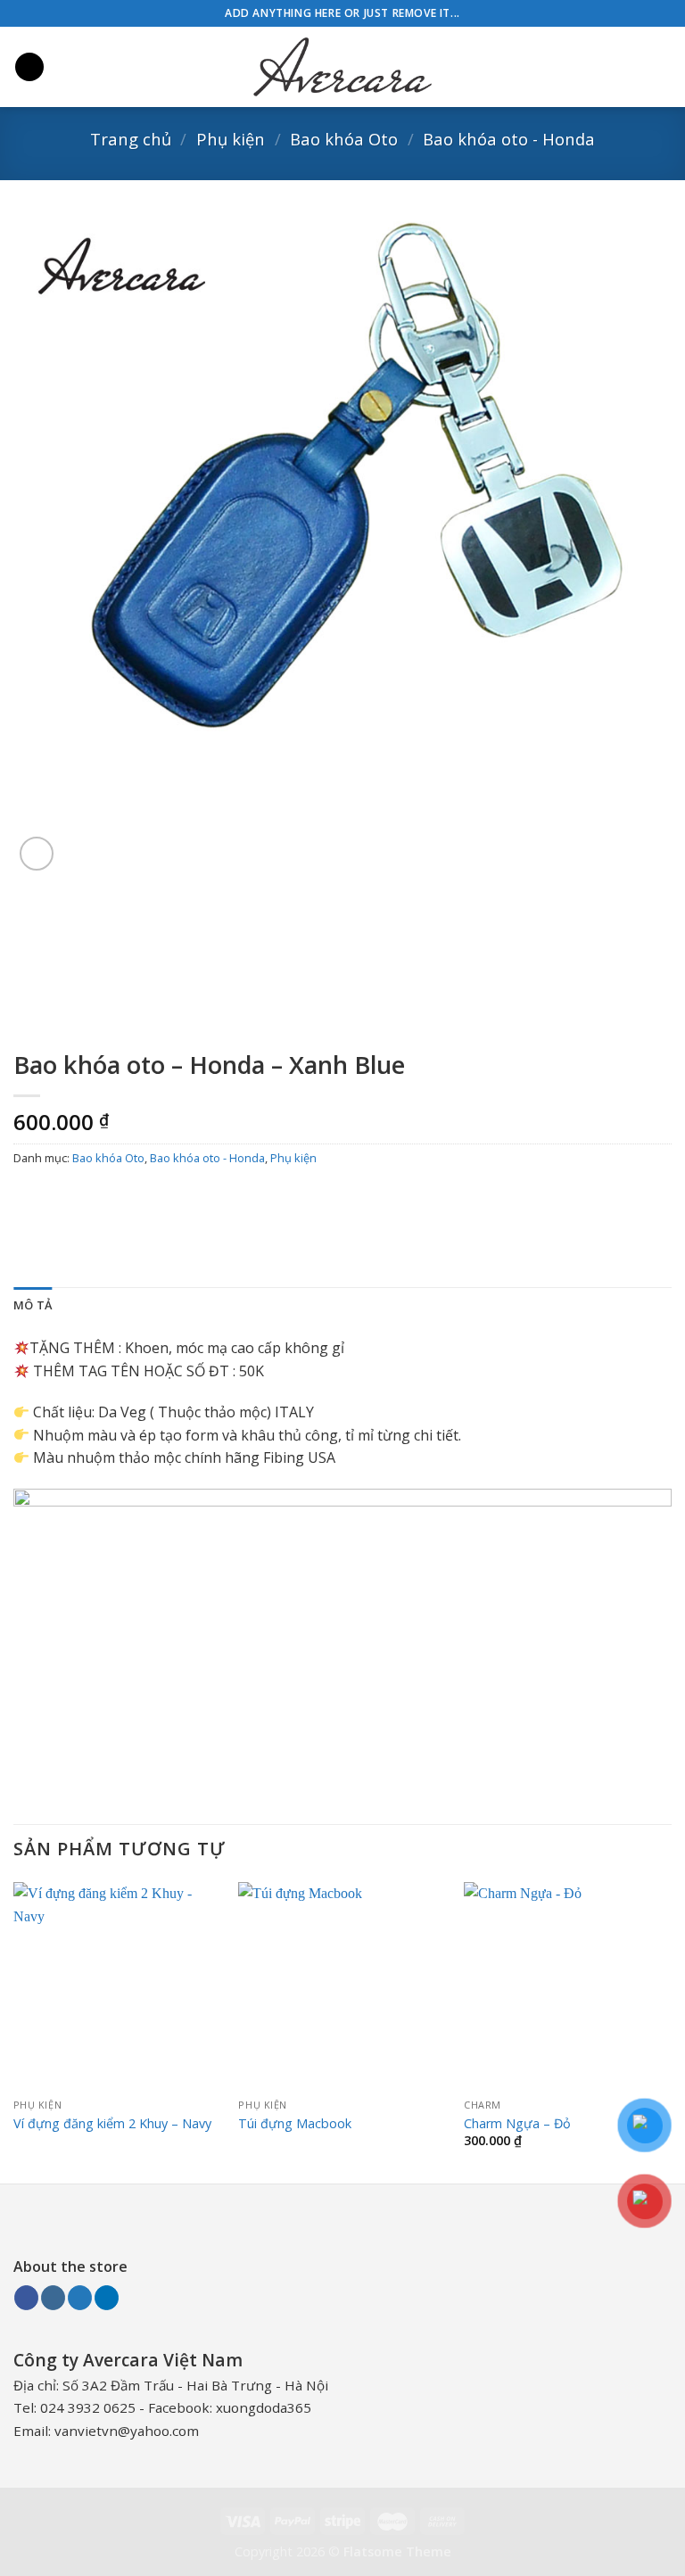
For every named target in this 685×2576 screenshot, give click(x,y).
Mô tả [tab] (33, 1305)
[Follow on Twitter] (80, 2298)
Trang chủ (131, 139)
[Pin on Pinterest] (158, 1198)
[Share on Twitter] (94, 1198)
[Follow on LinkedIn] (107, 2298)
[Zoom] (37, 854)
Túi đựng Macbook (295, 2124)
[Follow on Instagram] (53, 2298)
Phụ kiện (231, 139)
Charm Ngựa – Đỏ (517, 2124)
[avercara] (342, 67)
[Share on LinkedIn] (190, 1198)
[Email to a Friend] (126, 1198)
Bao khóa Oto (344, 139)
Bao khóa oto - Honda (509, 139)
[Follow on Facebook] (26, 2298)
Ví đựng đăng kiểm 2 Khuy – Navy (112, 2124)
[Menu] (29, 67)
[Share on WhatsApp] (30, 1198)
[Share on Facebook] (62, 1198)
